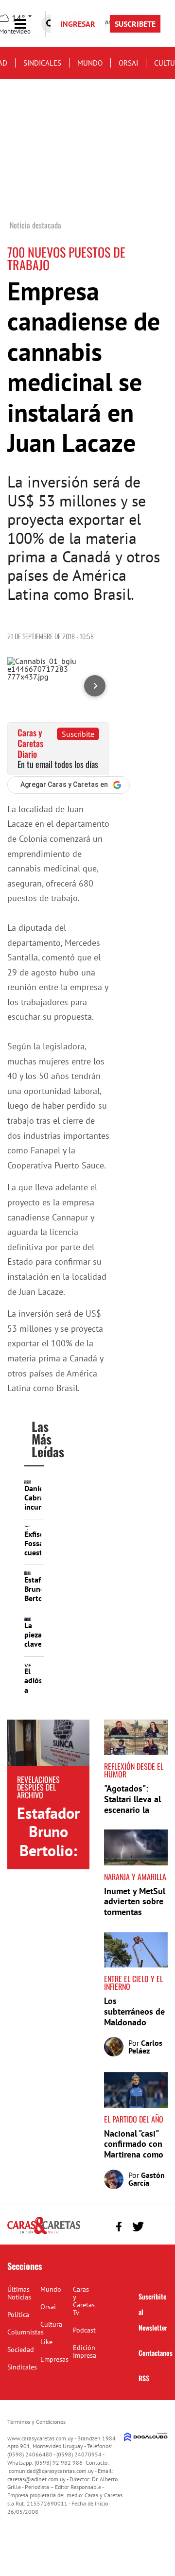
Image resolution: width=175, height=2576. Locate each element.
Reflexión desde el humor (134, 1770)
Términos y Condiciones (36, 2422)
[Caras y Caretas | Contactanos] (157, 2225)
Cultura (51, 2324)
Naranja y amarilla (135, 1877)
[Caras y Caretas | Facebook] (119, 2226)
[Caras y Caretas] (44, 2233)
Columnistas (26, 2332)
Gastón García (147, 2179)
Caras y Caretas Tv (84, 2301)
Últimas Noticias (19, 2293)
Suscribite (78, 734)
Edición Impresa (85, 2351)
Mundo (90, 63)
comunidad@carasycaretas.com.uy (51, 2471)
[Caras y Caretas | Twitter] (138, 2226)
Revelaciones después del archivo (38, 1787)
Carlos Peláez (145, 2047)
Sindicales (42, 63)
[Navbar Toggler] (28, 24)
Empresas (54, 2359)
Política (18, 2315)
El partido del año (134, 2119)
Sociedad (21, 2350)
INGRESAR (78, 24)
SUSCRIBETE (135, 24)
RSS (144, 2378)
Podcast (84, 2330)
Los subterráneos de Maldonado (134, 2011)
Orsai (128, 63)
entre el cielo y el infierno (133, 1983)
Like (46, 2342)
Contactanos (156, 2353)
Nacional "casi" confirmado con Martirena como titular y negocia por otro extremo (136, 2154)
